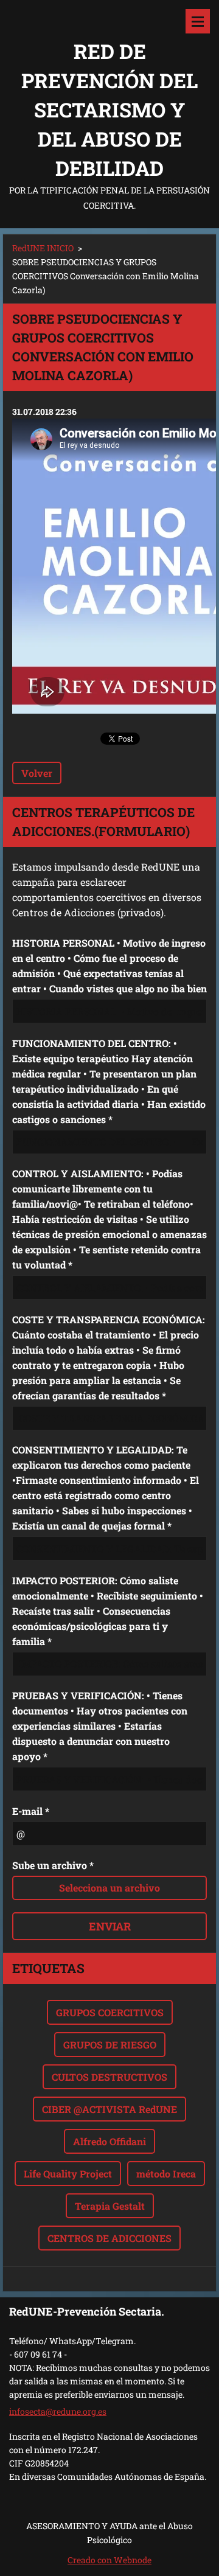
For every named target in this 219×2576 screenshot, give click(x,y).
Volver (37, 773)
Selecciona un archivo (109, 1888)
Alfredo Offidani (109, 2141)
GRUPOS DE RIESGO (110, 2045)
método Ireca (166, 2174)
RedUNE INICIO (43, 248)
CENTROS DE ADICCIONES (109, 2238)
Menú (198, 21)
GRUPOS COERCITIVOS (110, 2012)
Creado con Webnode (109, 2560)
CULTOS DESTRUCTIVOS (109, 2077)
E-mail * (31, 1811)
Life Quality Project (68, 2174)
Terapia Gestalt (110, 2206)
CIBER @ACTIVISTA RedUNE (109, 2109)
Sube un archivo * (53, 1865)
